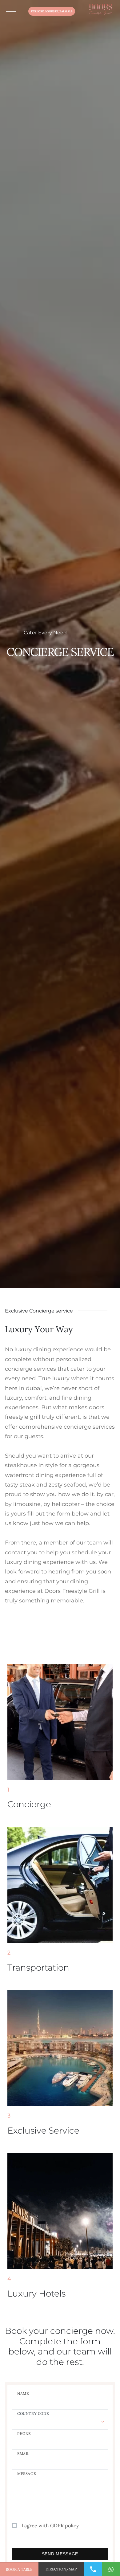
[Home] (100, 10)
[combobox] (60, 2420)
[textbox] (60, 2413)
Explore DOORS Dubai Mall (52, 11)
